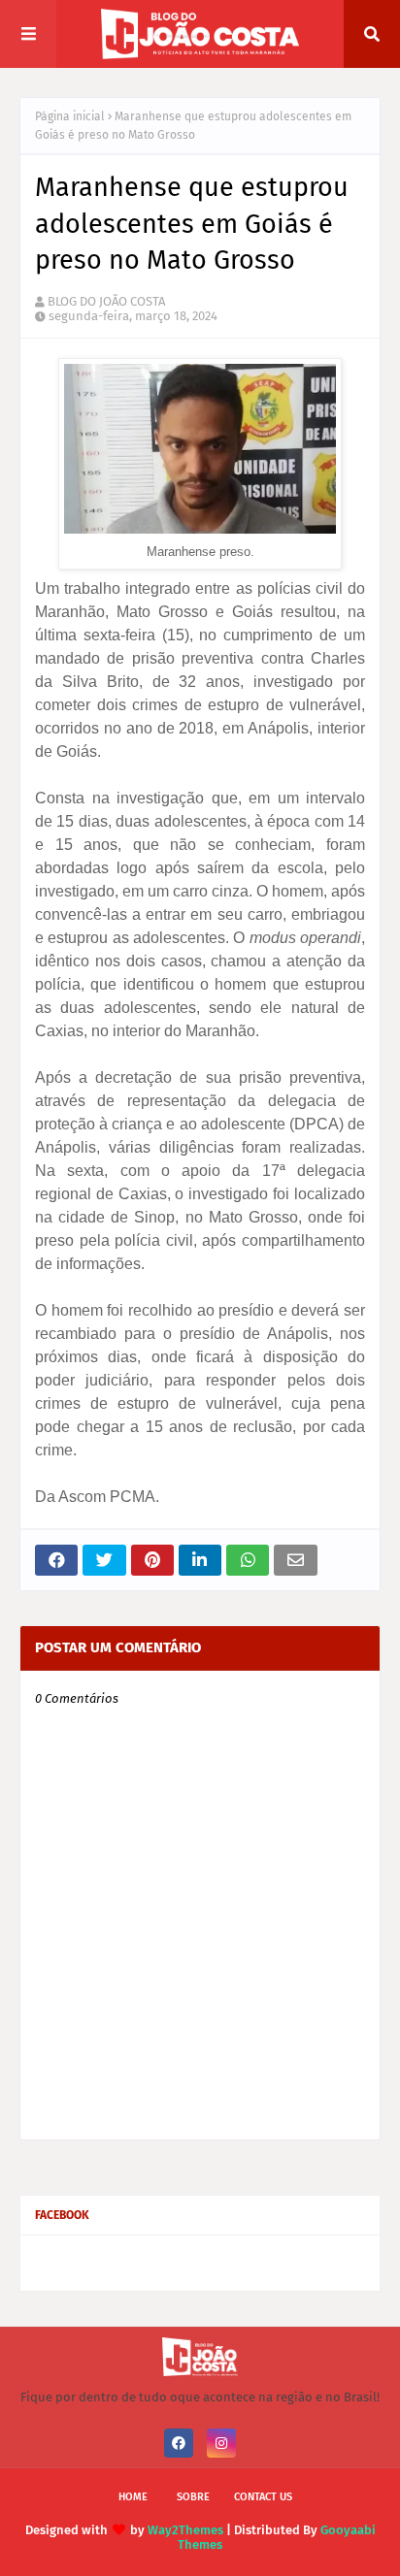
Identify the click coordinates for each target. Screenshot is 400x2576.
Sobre (193, 2497)
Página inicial (70, 116)
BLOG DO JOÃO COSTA (106, 301)
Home (133, 2497)
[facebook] (179, 2443)
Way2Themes (185, 2530)
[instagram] (221, 2443)
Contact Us (263, 2497)
